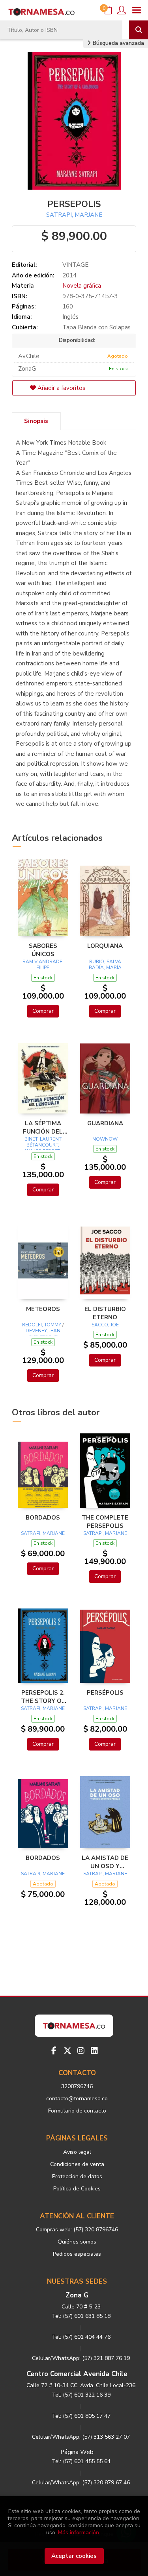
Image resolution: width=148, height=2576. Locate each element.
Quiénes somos (77, 2242)
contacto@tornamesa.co (77, 2099)
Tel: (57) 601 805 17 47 (81, 2416)
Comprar (43, 1011)
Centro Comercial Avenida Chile (77, 2374)
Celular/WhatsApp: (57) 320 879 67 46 (81, 2483)
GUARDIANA (105, 1123)
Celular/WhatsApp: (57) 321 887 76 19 (81, 2358)
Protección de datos (77, 2176)
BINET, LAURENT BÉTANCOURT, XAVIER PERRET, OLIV (43, 1148)
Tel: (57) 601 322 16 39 (81, 2395)
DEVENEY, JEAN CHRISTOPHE (43, 1334)
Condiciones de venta (77, 2164)
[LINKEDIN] (94, 2051)
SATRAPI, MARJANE (74, 215)
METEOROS (43, 1309)
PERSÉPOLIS (105, 1693)
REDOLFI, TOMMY (42, 1325)
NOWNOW (105, 1139)
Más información (79, 2533)
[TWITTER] (67, 2051)
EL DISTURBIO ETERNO (105, 1313)
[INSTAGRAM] (81, 2051)
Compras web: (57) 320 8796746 (77, 2230)
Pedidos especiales (77, 2254)
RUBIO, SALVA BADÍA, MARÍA (105, 965)
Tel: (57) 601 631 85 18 (81, 2316)
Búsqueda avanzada (118, 43)
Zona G (77, 2295)
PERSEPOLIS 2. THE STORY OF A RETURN (43, 1697)
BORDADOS (43, 1518)
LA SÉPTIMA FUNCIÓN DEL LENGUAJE (43, 1127)
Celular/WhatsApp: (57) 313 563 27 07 (81, 2437)
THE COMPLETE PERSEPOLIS (105, 1522)
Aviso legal (77, 2152)
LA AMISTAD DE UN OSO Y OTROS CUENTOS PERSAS (105, 1862)
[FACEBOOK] (54, 2051)
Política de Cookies (77, 2189)
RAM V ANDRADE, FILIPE (43, 965)
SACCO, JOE (105, 1325)
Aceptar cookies (74, 2556)
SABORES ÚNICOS (43, 950)
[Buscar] (139, 30)
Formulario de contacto (77, 2111)
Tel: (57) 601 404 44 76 (81, 2337)
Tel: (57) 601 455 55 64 (81, 2461)
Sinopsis (36, 421)
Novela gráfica (82, 286)
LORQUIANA (105, 946)
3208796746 (77, 2086)
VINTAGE (75, 265)
